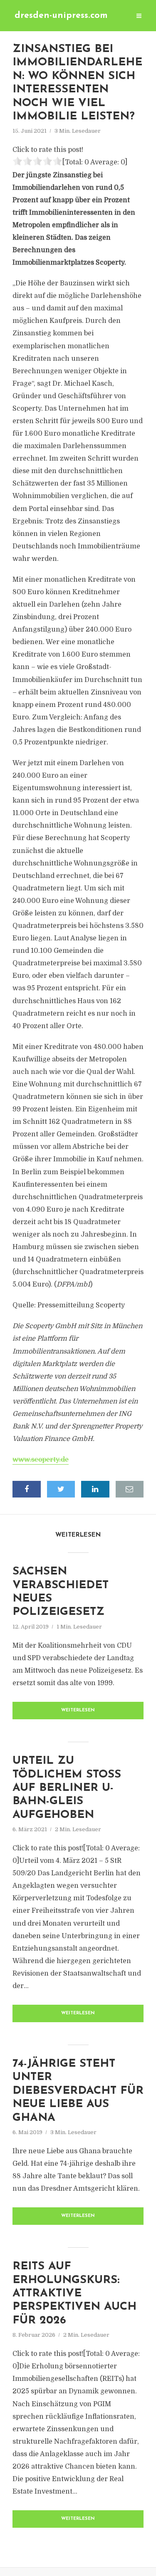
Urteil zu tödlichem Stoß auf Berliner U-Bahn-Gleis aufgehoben (67, 1788)
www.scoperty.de (41, 1460)
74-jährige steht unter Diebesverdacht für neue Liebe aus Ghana (78, 2091)
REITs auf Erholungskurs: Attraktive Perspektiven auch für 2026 (74, 2294)
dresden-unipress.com (61, 16)
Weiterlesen (78, 1710)
